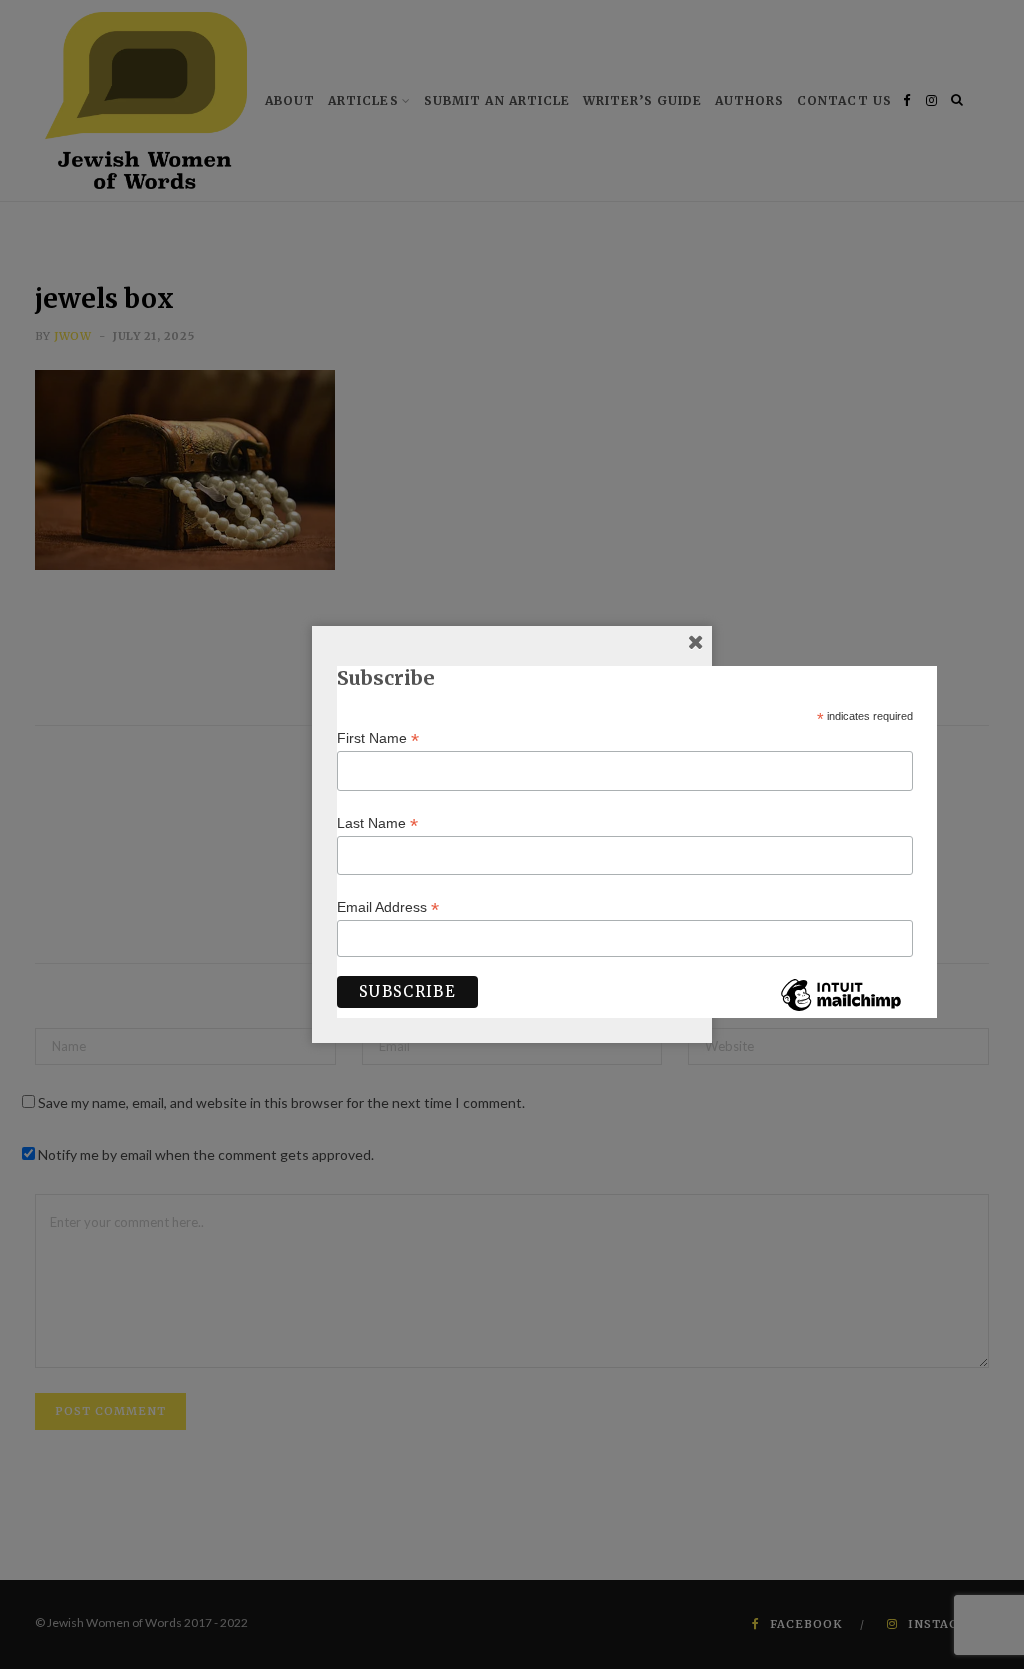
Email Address (388, 907)
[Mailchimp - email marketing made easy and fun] (841, 1010)
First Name (378, 738)
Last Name (377, 823)
